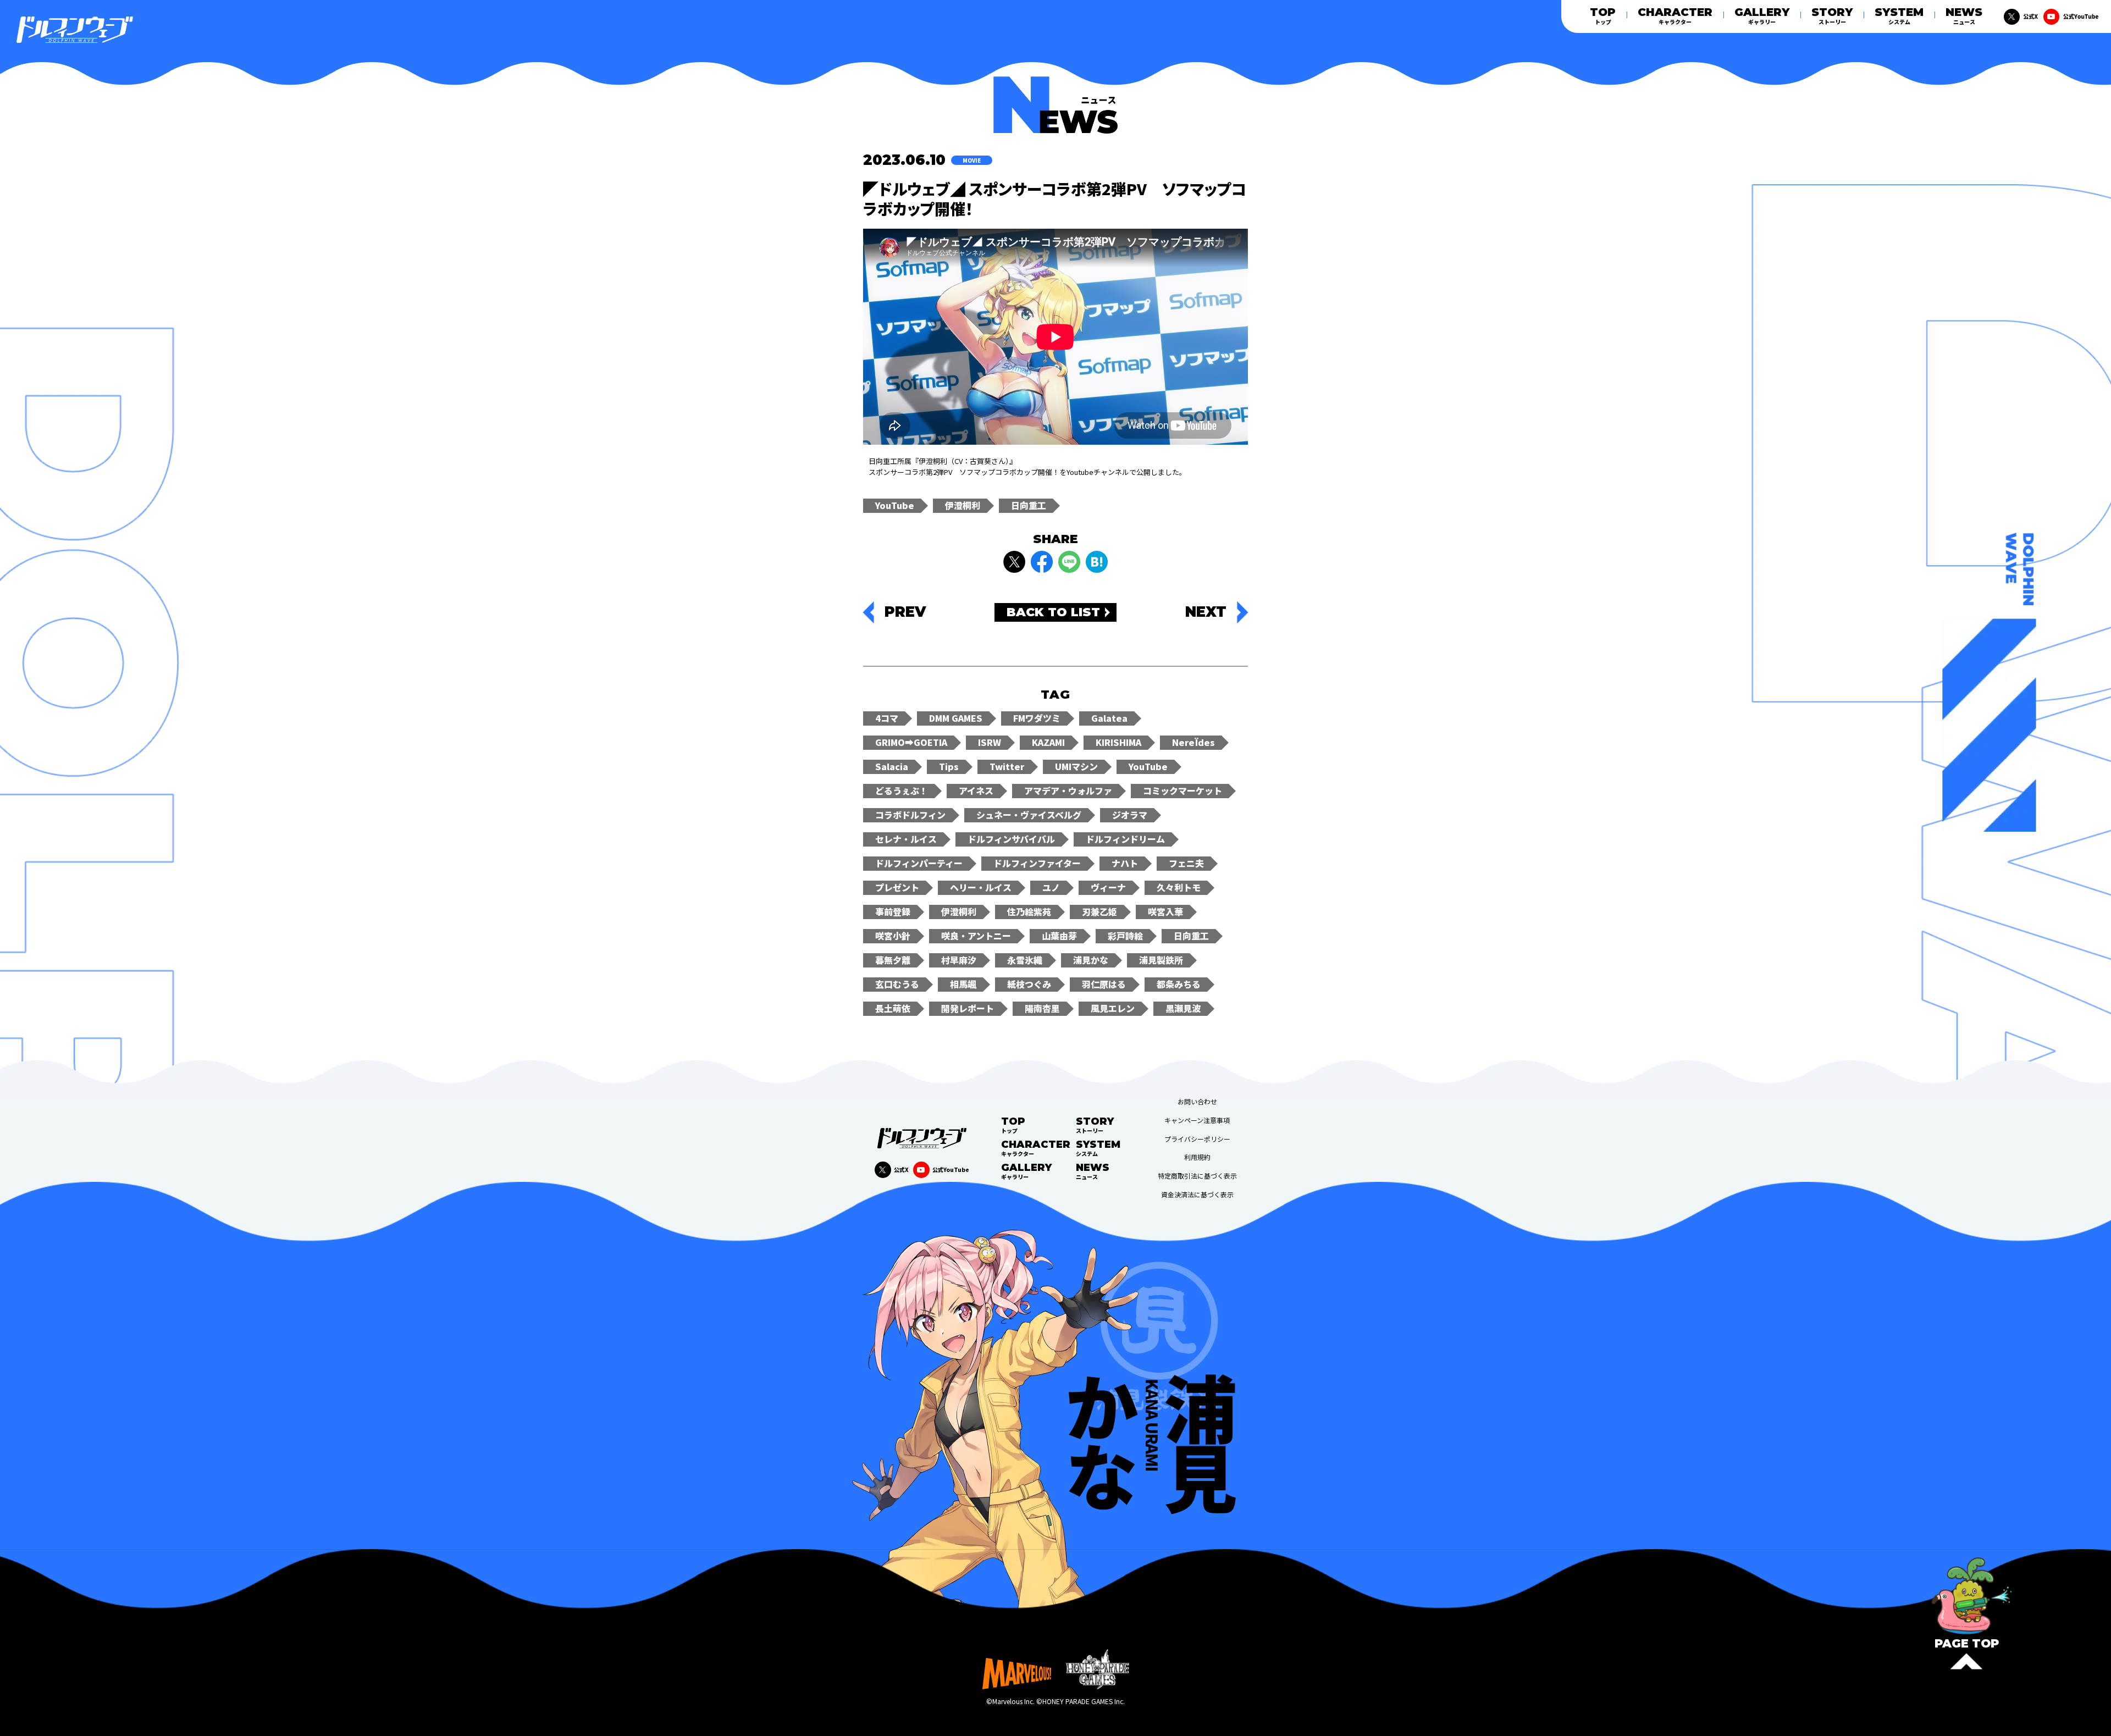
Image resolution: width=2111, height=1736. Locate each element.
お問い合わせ (1197, 1102)
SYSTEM (1899, 16)
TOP (1603, 16)
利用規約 (1197, 1157)
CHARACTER (1675, 16)
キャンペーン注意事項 (1197, 1120)
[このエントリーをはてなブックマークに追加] (1097, 562)
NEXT (1206, 612)
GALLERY (1762, 16)
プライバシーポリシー (1197, 1139)
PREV (905, 612)
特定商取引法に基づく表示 (1197, 1176)
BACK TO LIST (1053, 612)
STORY (1832, 16)
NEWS (1964, 16)
